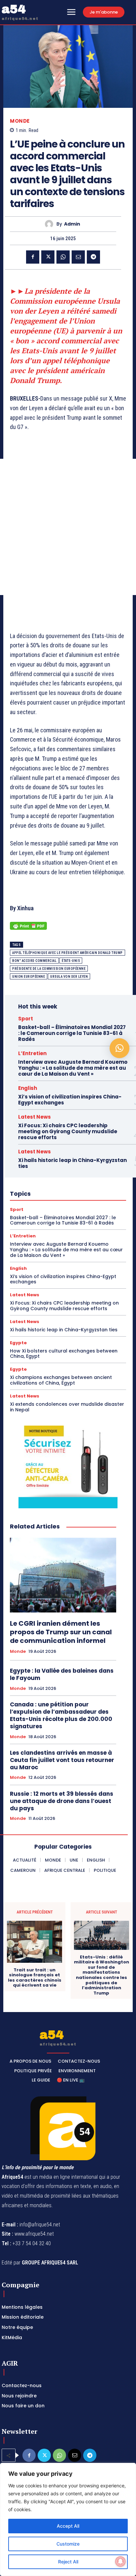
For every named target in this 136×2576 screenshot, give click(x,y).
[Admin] (51, 224)
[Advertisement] (68, 527)
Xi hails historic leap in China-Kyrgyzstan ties (72, 1163)
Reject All (68, 2562)
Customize (68, 2544)
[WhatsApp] (63, 257)
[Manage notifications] (120, 2561)
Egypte (18, 1343)
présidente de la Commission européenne (49, 969)
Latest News (34, 1117)
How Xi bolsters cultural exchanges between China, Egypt (64, 1354)
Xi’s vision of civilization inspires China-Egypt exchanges (70, 1100)
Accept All (68, 2526)
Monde (20, 121)
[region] (68, 2519)
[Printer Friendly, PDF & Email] (28, 929)
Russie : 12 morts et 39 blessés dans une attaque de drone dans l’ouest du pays (62, 1801)
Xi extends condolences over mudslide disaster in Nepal (67, 1407)
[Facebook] (33, 257)
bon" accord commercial (34, 961)
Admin (72, 224)
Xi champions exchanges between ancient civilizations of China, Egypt (61, 1380)
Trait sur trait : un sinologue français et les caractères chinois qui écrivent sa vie (35, 1978)
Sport (26, 1019)
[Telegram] (93, 257)
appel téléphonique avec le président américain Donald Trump (68, 953)
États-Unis (71, 961)
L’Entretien (32, 1053)
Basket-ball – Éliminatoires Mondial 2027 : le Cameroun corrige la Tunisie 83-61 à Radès (72, 1033)
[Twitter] (48, 257)
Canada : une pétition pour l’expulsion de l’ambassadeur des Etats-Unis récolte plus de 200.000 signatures (61, 1715)
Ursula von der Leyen (69, 977)
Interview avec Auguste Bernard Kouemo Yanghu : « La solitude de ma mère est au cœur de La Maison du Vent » (73, 1068)
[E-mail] (78, 257)
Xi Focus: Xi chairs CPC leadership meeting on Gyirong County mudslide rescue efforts (68, 1131)
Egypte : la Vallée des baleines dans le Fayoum (62, 1674)
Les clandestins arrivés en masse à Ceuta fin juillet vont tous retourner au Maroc (62, 1760)
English (28, 1088)
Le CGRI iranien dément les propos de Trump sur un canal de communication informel (61, 1632)
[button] (119, 1048)
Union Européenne (29, 977)
